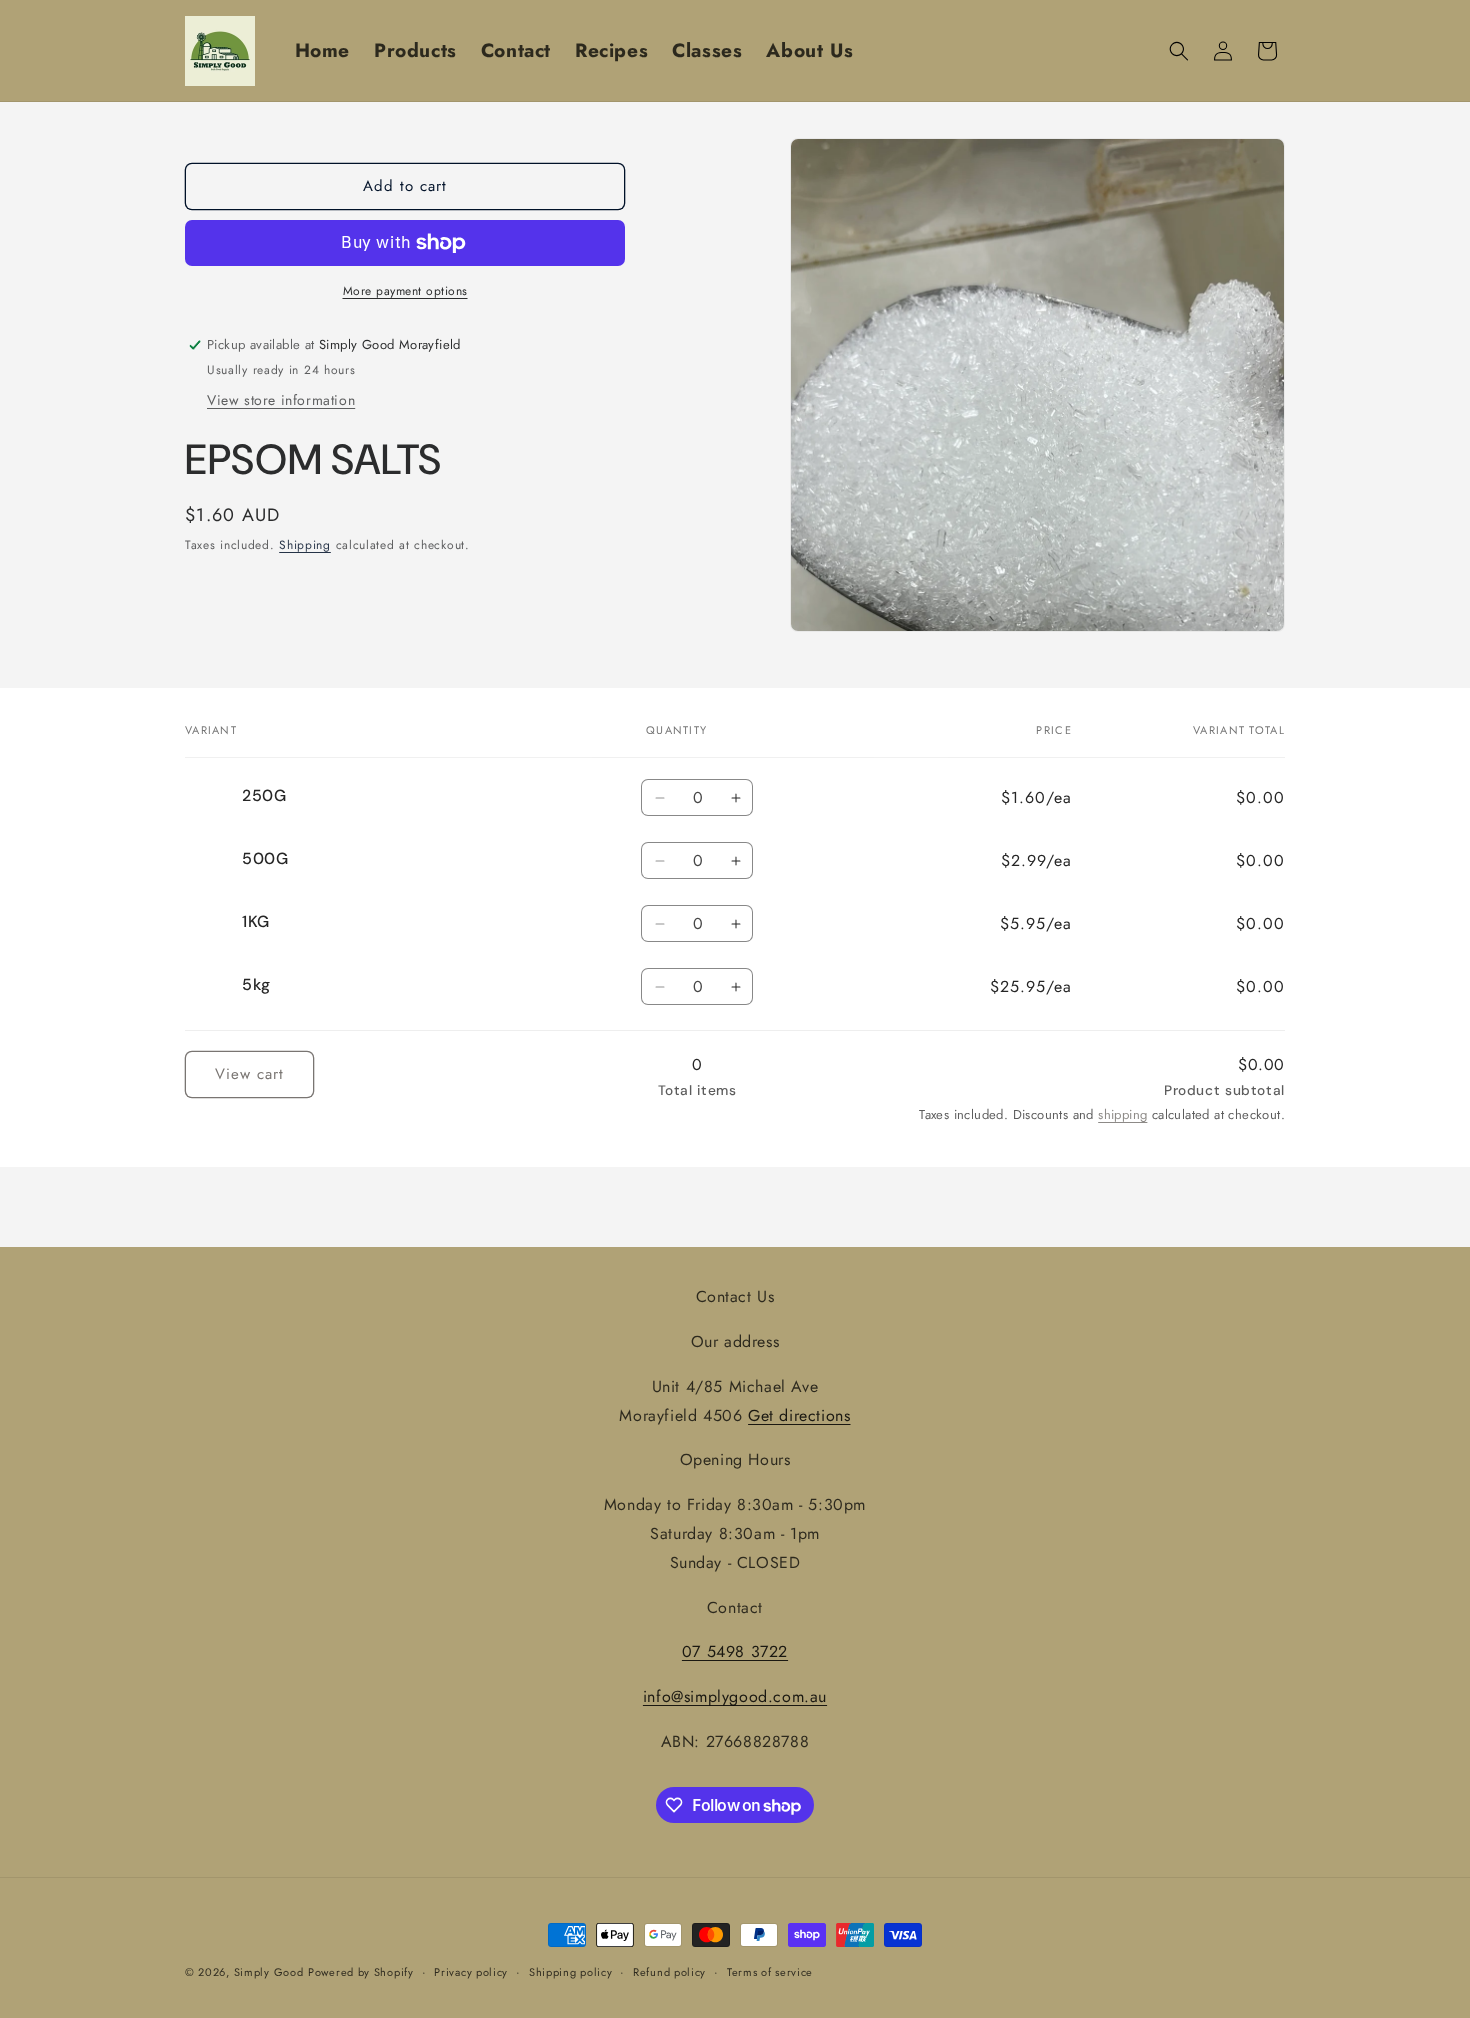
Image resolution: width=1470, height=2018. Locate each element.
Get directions (799, 1415)
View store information (281, 401)
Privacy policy (471, 1972)
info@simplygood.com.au (735, 1696)
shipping (1122, 1115)
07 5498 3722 (735, 1651)
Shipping (305, 546)
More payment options (405, 291)
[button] (1179, 51)
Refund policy (669, 1972)
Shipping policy (571, 1972)
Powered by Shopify (361, 1972)
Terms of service (770, 1972)
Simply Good (269, 1972)
